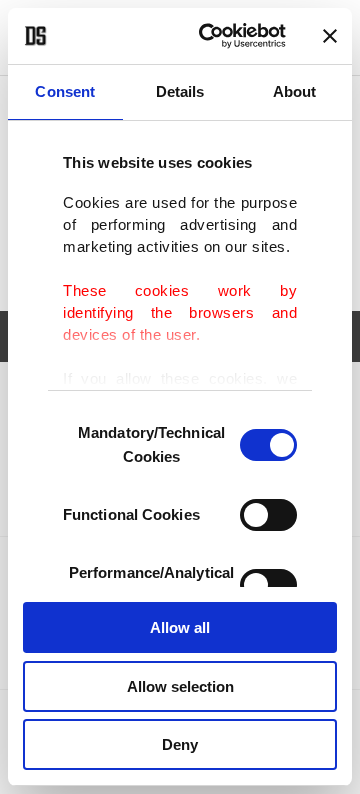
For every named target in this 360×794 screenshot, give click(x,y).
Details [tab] (180, 91)
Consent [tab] (65, 91)
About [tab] (295, 91)
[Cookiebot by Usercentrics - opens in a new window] (211, 36)
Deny (180, 744)
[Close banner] (330, 36)
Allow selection (180, 686)
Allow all (180, 627)
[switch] (268, 515)
